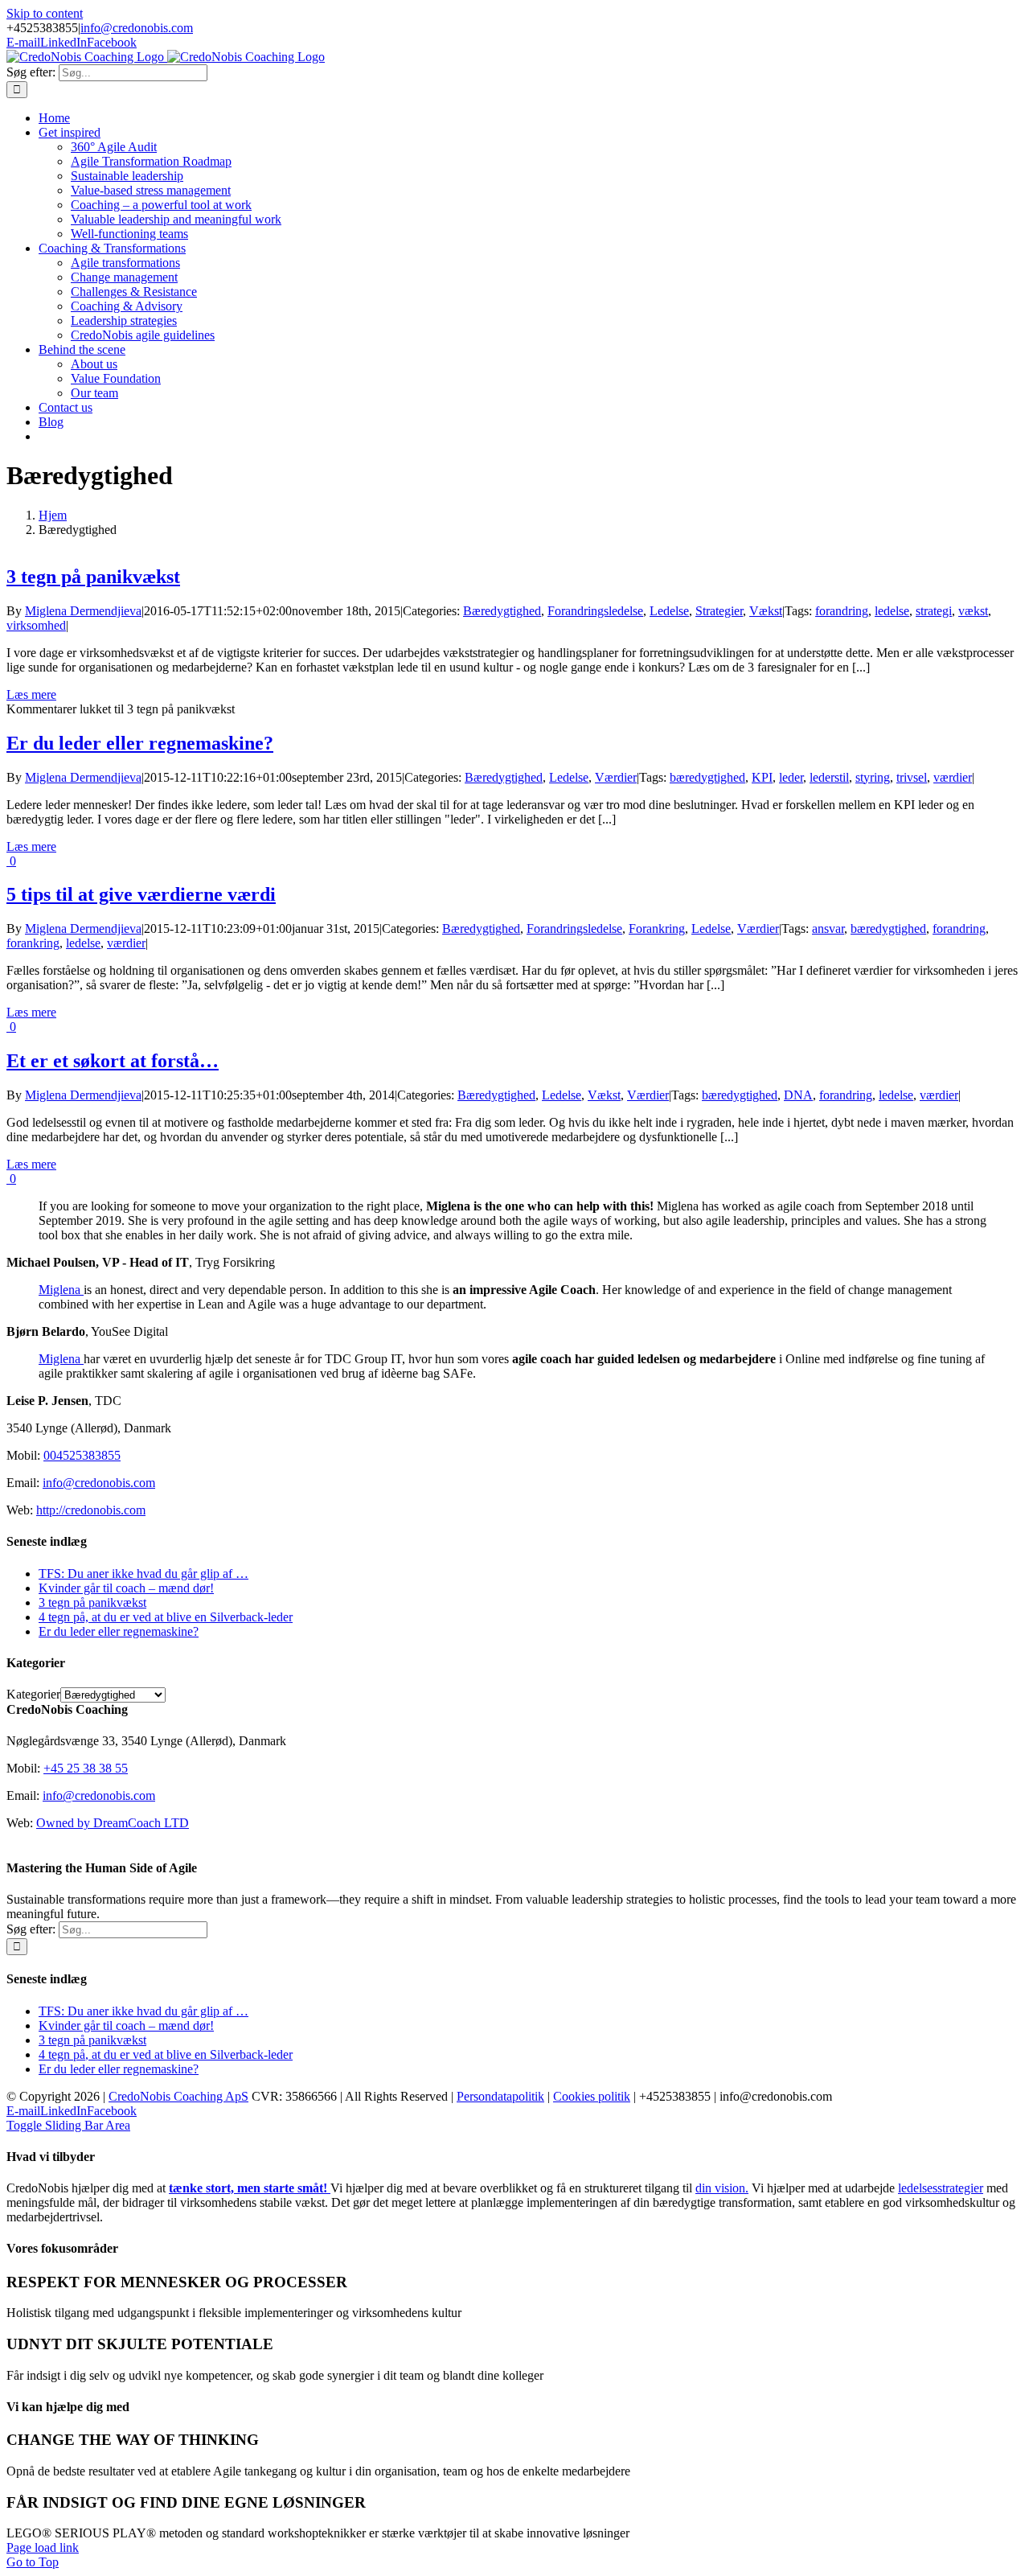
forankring (33, 943)
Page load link (43, 2547)
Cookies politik (592, 2096)
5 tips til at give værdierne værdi (141, 894)
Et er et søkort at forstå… (113, 1061)
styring (873, 777)
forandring (842, 611)
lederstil (829, 777)
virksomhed (36, 625)
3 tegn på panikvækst (93, 577)
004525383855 (82, 1455)
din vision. (722, 2188)
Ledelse (669, 611)
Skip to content (45, 13)
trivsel (912, 777)
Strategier (719, 611)
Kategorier (33, 1694)
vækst (973, 611)
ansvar (828, 929)
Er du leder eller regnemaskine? (140, 743)
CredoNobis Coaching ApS (178, 2096)
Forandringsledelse (595, 611)
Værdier (616, 777)
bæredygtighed (707, 777)
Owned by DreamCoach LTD (113, 1823)
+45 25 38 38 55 (86, 1768)
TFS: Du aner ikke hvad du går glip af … (143, 1574)
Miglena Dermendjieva (83, 611)
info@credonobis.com (137, 28)
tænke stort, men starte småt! (250, 2188)
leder (791, 777)
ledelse (892, 611)
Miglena (61, 1290)
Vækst (766, 611)
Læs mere (31, 694)
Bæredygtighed (502, 611)
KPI (762, 777)
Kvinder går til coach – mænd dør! (126, 1588)
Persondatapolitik (500, 2096)
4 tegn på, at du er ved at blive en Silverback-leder (166, 1617)
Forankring (657, 929)
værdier (953, 777)
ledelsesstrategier (941, 2188)
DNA (798, 1095)
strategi (934, 611)
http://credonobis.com (91, 1510)
